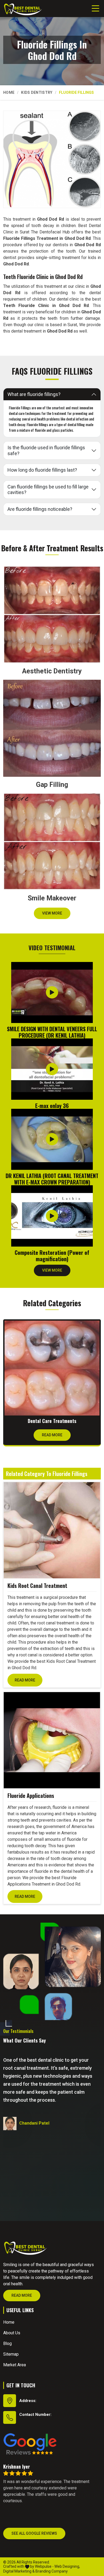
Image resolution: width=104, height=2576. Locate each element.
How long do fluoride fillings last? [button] (42, 470)
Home (9, 92)
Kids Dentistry (37, 92)
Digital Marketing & (19, 2571)
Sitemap (11, 2354)
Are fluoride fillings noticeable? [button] (40, 509)
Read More (52, 1435)
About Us (12, 2333)
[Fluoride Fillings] (52, 159)
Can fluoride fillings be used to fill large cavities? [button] (48, 490)
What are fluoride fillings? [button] (34, 394)
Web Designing (67, 2566)
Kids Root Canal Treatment (37, 1586)
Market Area (15, 2365)
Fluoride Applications (31, 1795)
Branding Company (52, 2571)
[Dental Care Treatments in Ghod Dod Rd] (52, 1368)
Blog (7, 2344)
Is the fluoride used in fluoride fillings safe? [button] (46, 450)
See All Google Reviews (34, 2533)
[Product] (52, 1530)
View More (52, 913)
